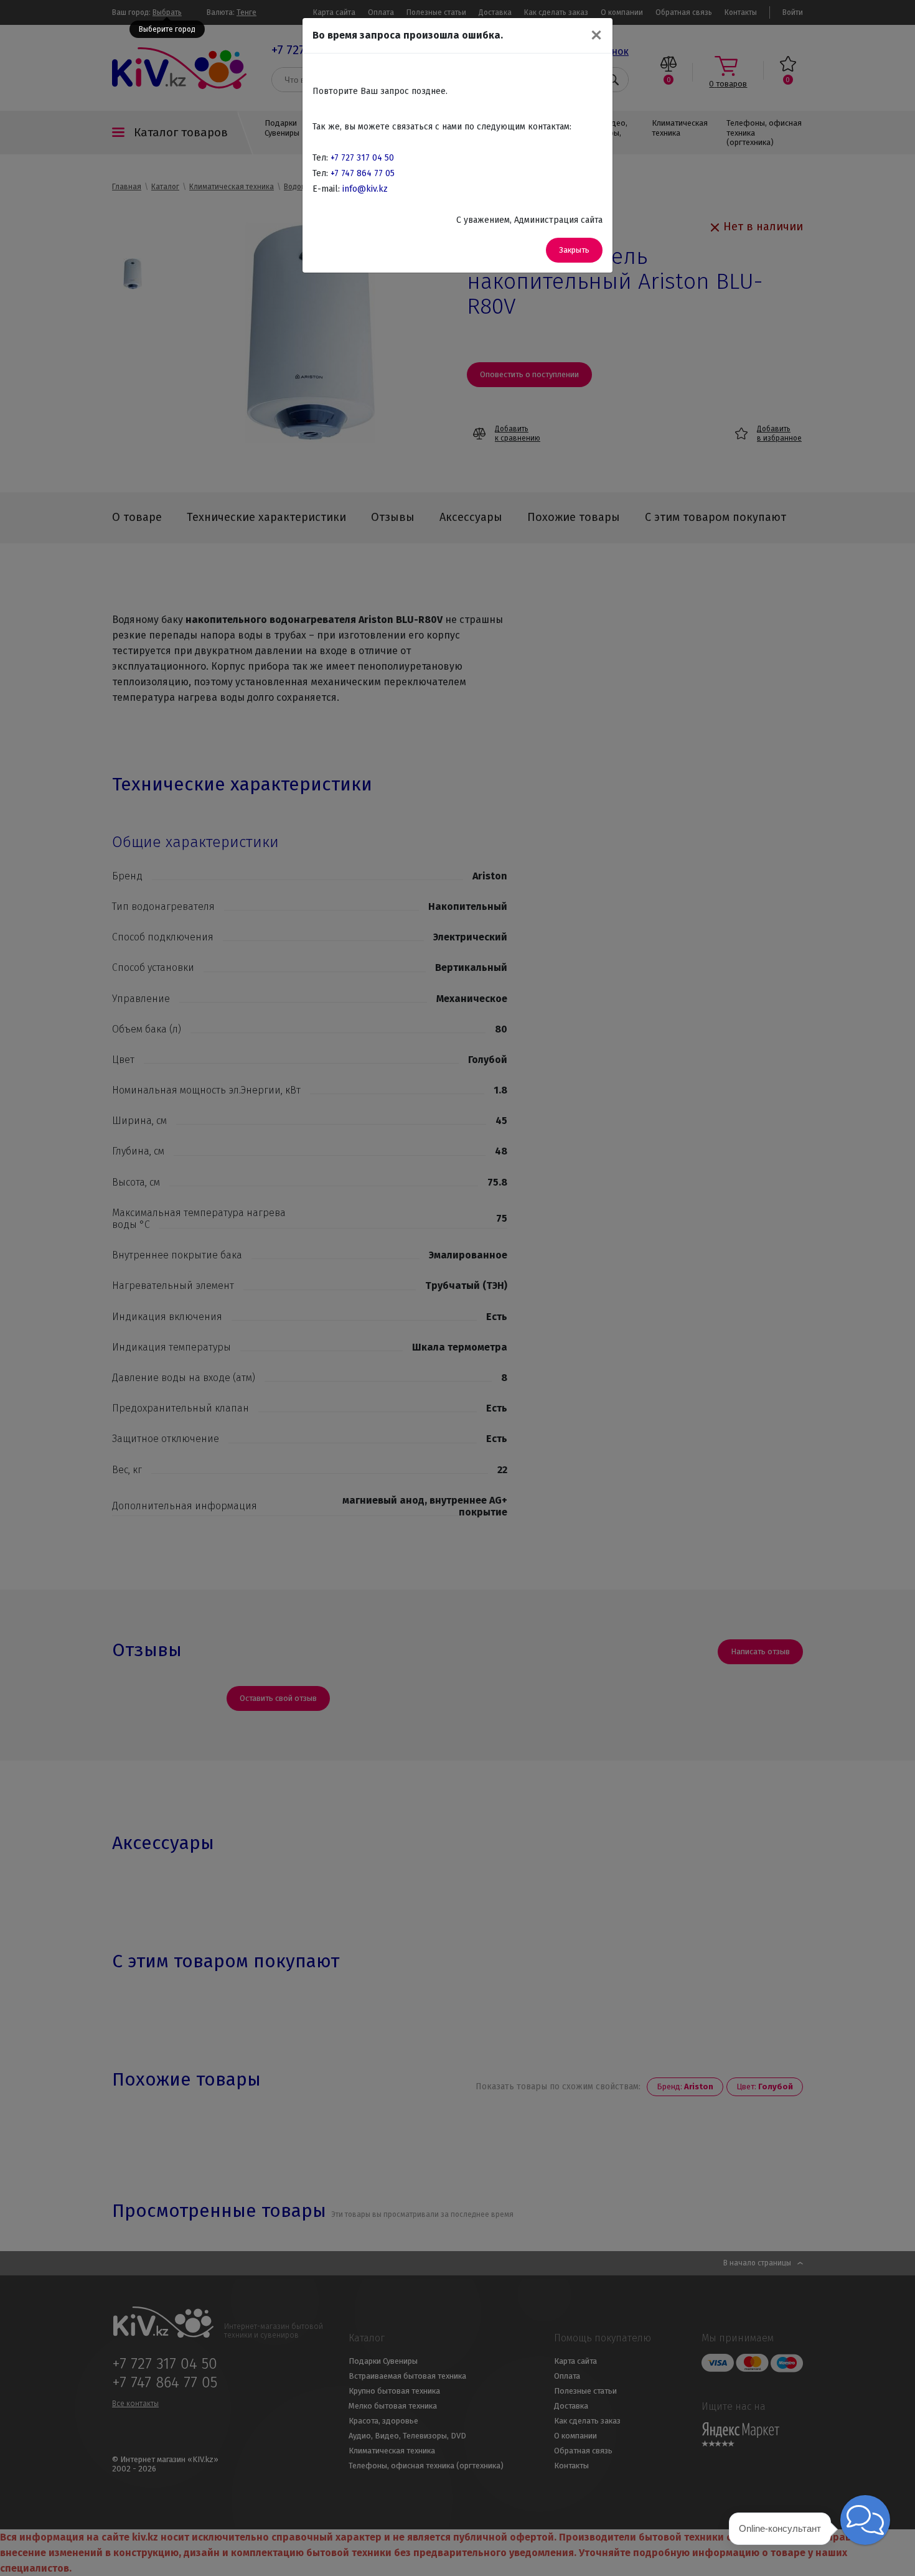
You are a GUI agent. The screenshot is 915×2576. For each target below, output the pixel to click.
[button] (865, 2520)
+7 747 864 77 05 (363, 173)
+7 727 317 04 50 (362, 158)
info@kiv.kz (365, 189)
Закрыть (574, 250)
